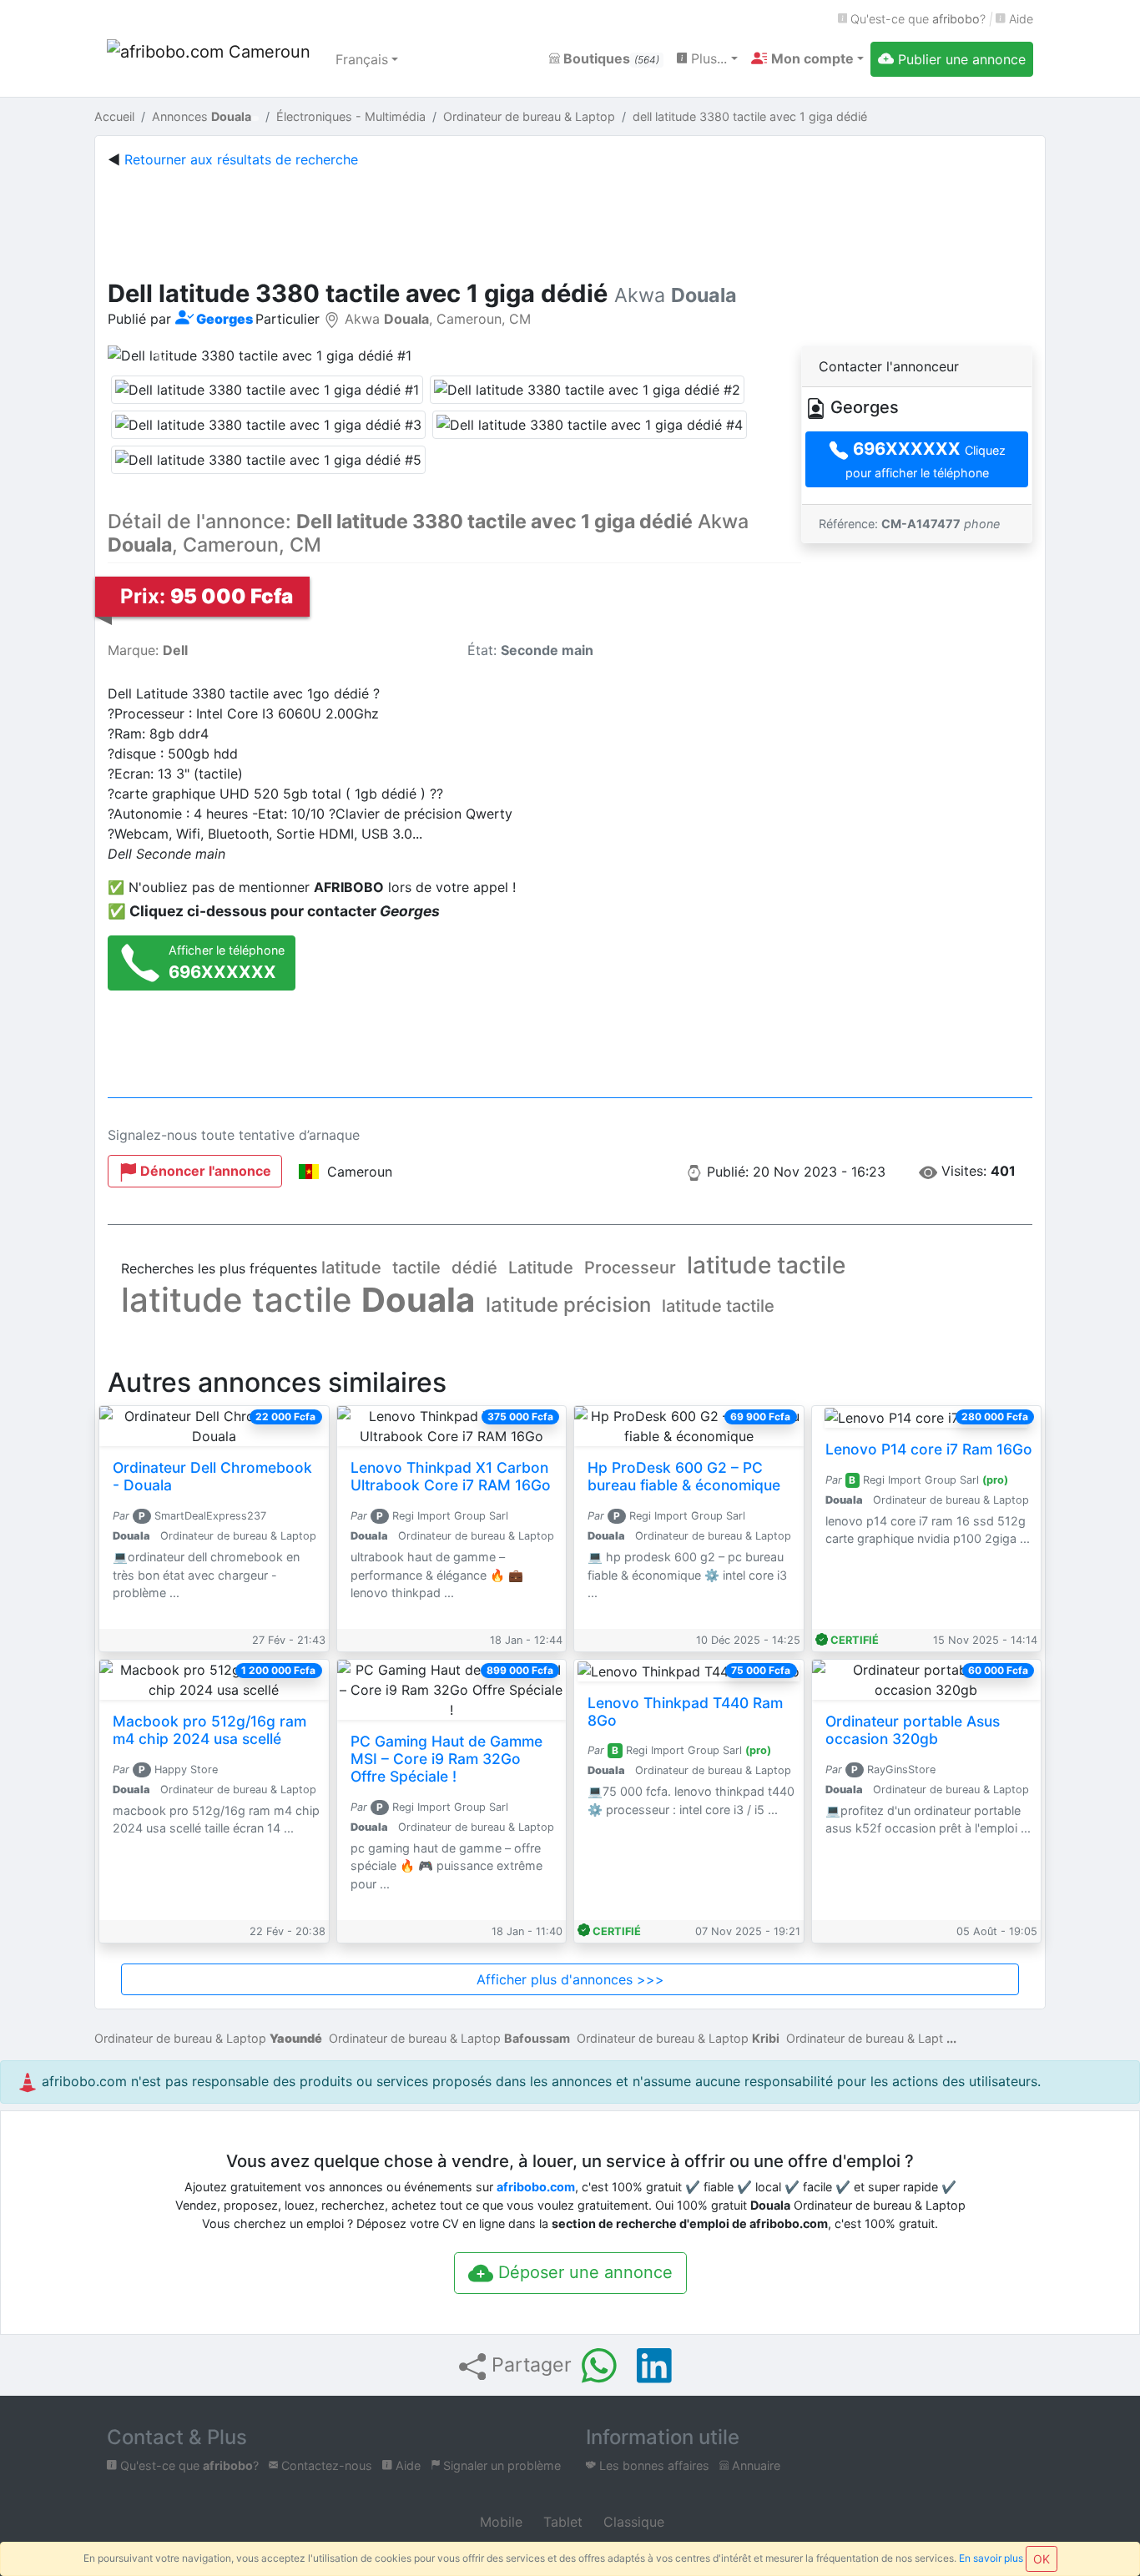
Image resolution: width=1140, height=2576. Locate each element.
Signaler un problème (500, 2465)
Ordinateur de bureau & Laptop (208, 2038)
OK (1042, 2559)
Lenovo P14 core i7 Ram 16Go (929, 1449)
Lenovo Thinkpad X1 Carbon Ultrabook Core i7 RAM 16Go (451, 1476)
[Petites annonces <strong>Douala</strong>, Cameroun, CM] (211, 59)
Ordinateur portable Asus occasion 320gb (913, 1730)
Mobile (499, 2522)
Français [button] (362, 59)
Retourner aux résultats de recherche (241, 159)
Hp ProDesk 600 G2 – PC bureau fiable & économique (684, 1476)
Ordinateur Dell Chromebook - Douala (212, 1476)
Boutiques (610, 58)
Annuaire (754, 2465)
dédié (474, 1268)
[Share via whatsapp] (599, 2366)
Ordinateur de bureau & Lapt (865, 2038)
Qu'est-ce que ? (916, 19)
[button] (807, 58)
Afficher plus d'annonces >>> (570, 1979)
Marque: (148, 650)
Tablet (561, 2522)
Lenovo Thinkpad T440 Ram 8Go (685, 1711)
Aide (1019, 19)
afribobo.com (536, 2187)
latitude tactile (766, 1265)
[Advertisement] (570, 220)
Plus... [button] (707, 58)
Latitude (541, 1268)
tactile (416, 1268)
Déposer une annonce (583, 2272)
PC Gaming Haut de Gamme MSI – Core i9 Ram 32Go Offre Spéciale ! (446, 1759)
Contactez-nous (325, 2465)
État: (530, 650)
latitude (351, 1268)
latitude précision (568, 1305)
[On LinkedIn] (654, 2366)
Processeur (630, 1268)
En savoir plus (991, 2558)
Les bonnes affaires (653, 2465)
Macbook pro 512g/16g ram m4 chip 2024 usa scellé (209, 1730)
